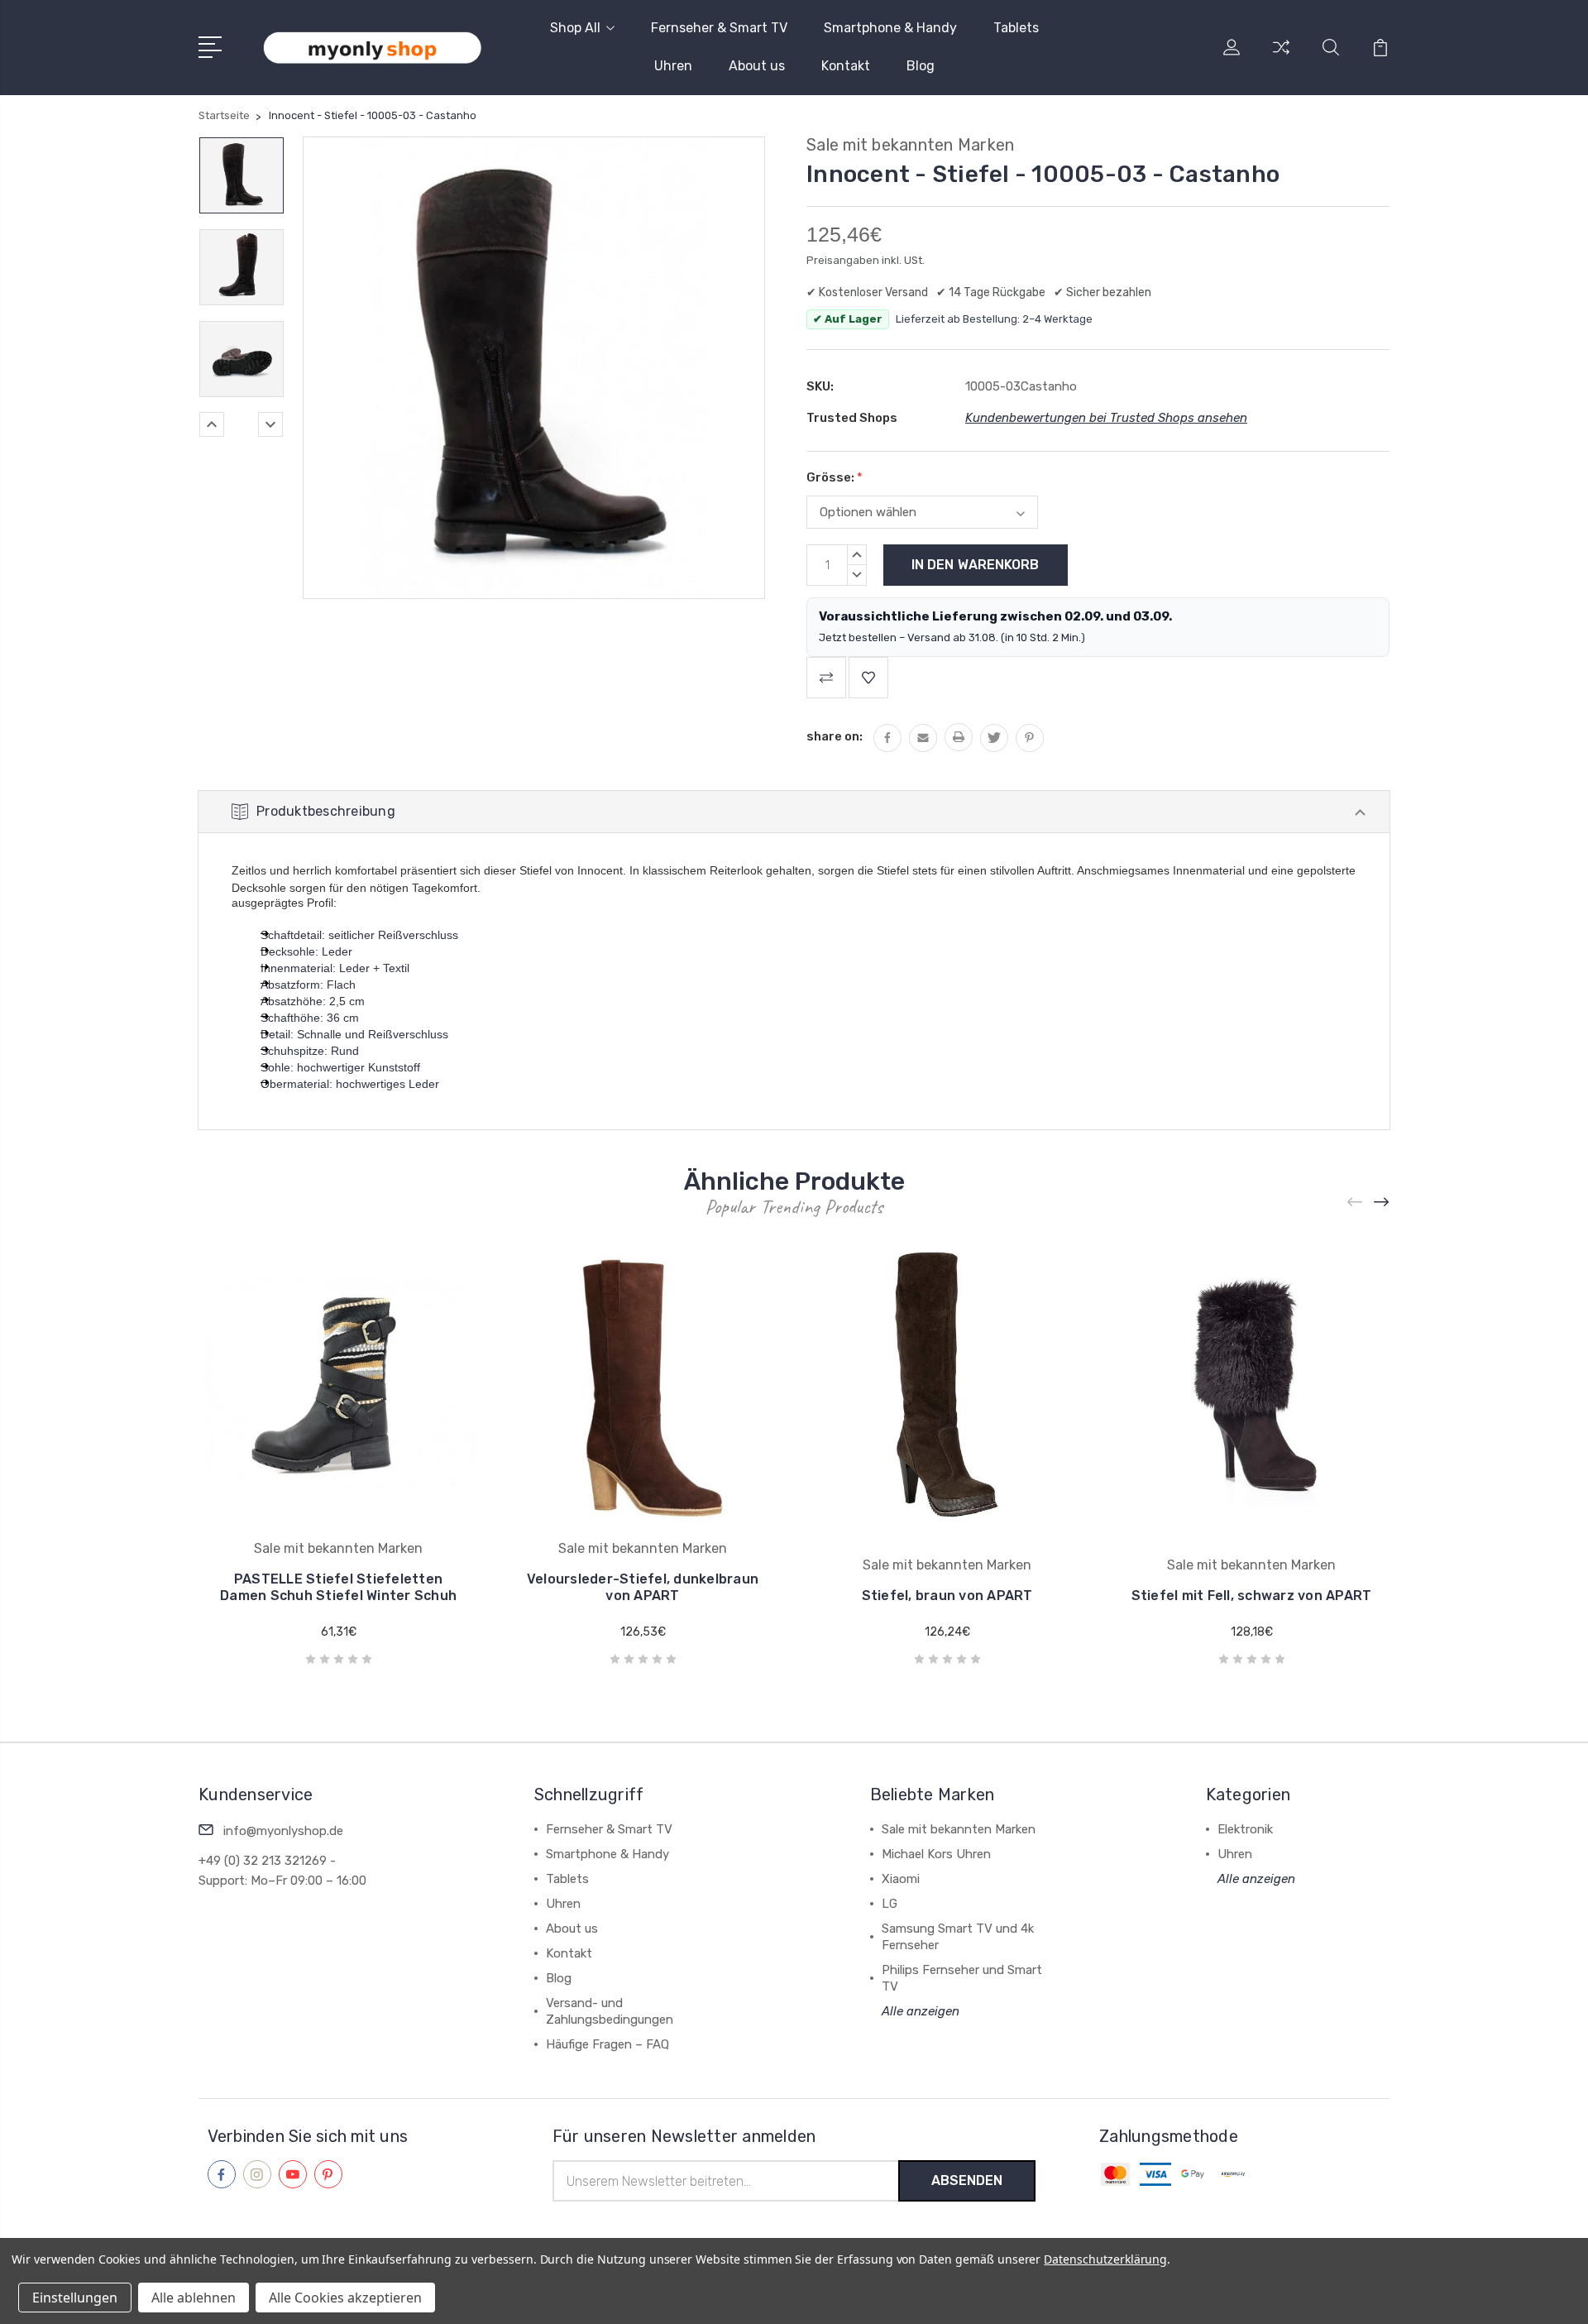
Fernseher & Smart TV (719, 28)
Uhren (673, 66)
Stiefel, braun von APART (947, 1596)
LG (890, 1904)
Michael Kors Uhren (936, 1854)
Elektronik (1245, 1829)
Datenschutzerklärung (1105, 2259)
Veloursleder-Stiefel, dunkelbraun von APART (643, 1587)
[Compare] (1281, 57)
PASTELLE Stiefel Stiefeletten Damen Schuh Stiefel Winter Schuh (338, 1587)
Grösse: (835, 477)
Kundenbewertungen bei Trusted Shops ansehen (1106, 418)
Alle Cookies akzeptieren (345, 2298)
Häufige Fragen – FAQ (607, 2044)
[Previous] (212, 424)
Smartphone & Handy (890, 28)
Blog (921, 66)
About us (757, 66)
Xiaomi (901, 1879)
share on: (835, 736)
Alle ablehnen (194, 2298)
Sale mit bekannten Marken (959, 1829)
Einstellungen (75, 2298)
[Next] (270, 424)
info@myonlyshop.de (283, 1831)
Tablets (1016, 28)
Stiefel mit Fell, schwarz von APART (1252, 1596)
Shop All (575, 28)
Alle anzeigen (921, 2011)
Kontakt (846, 66)
